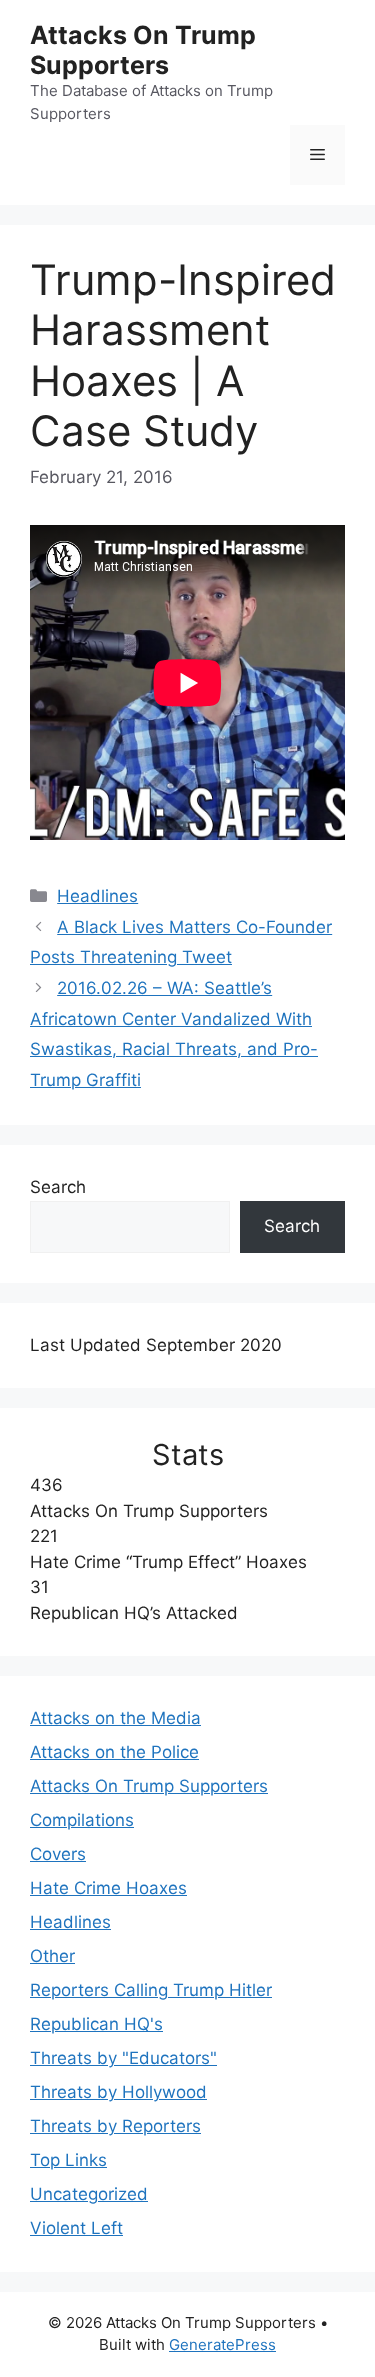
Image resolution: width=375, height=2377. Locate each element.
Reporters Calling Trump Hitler (151, 1990)
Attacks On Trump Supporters (143, 50)
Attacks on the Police (114, 1752)
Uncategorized (89, 2194)
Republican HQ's (96, 2024)
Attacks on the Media (115, 1718)
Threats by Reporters (115, 2126)
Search (58, 1187)
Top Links (68, 2160)
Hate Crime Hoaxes (108, 1888)
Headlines (97, 896)
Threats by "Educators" (123, 2058)
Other (52, 1956)
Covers (58, 1854)
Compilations (82, 1820)
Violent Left (76, 2228)
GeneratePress (222, 2344)
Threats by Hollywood (118, 2092)
